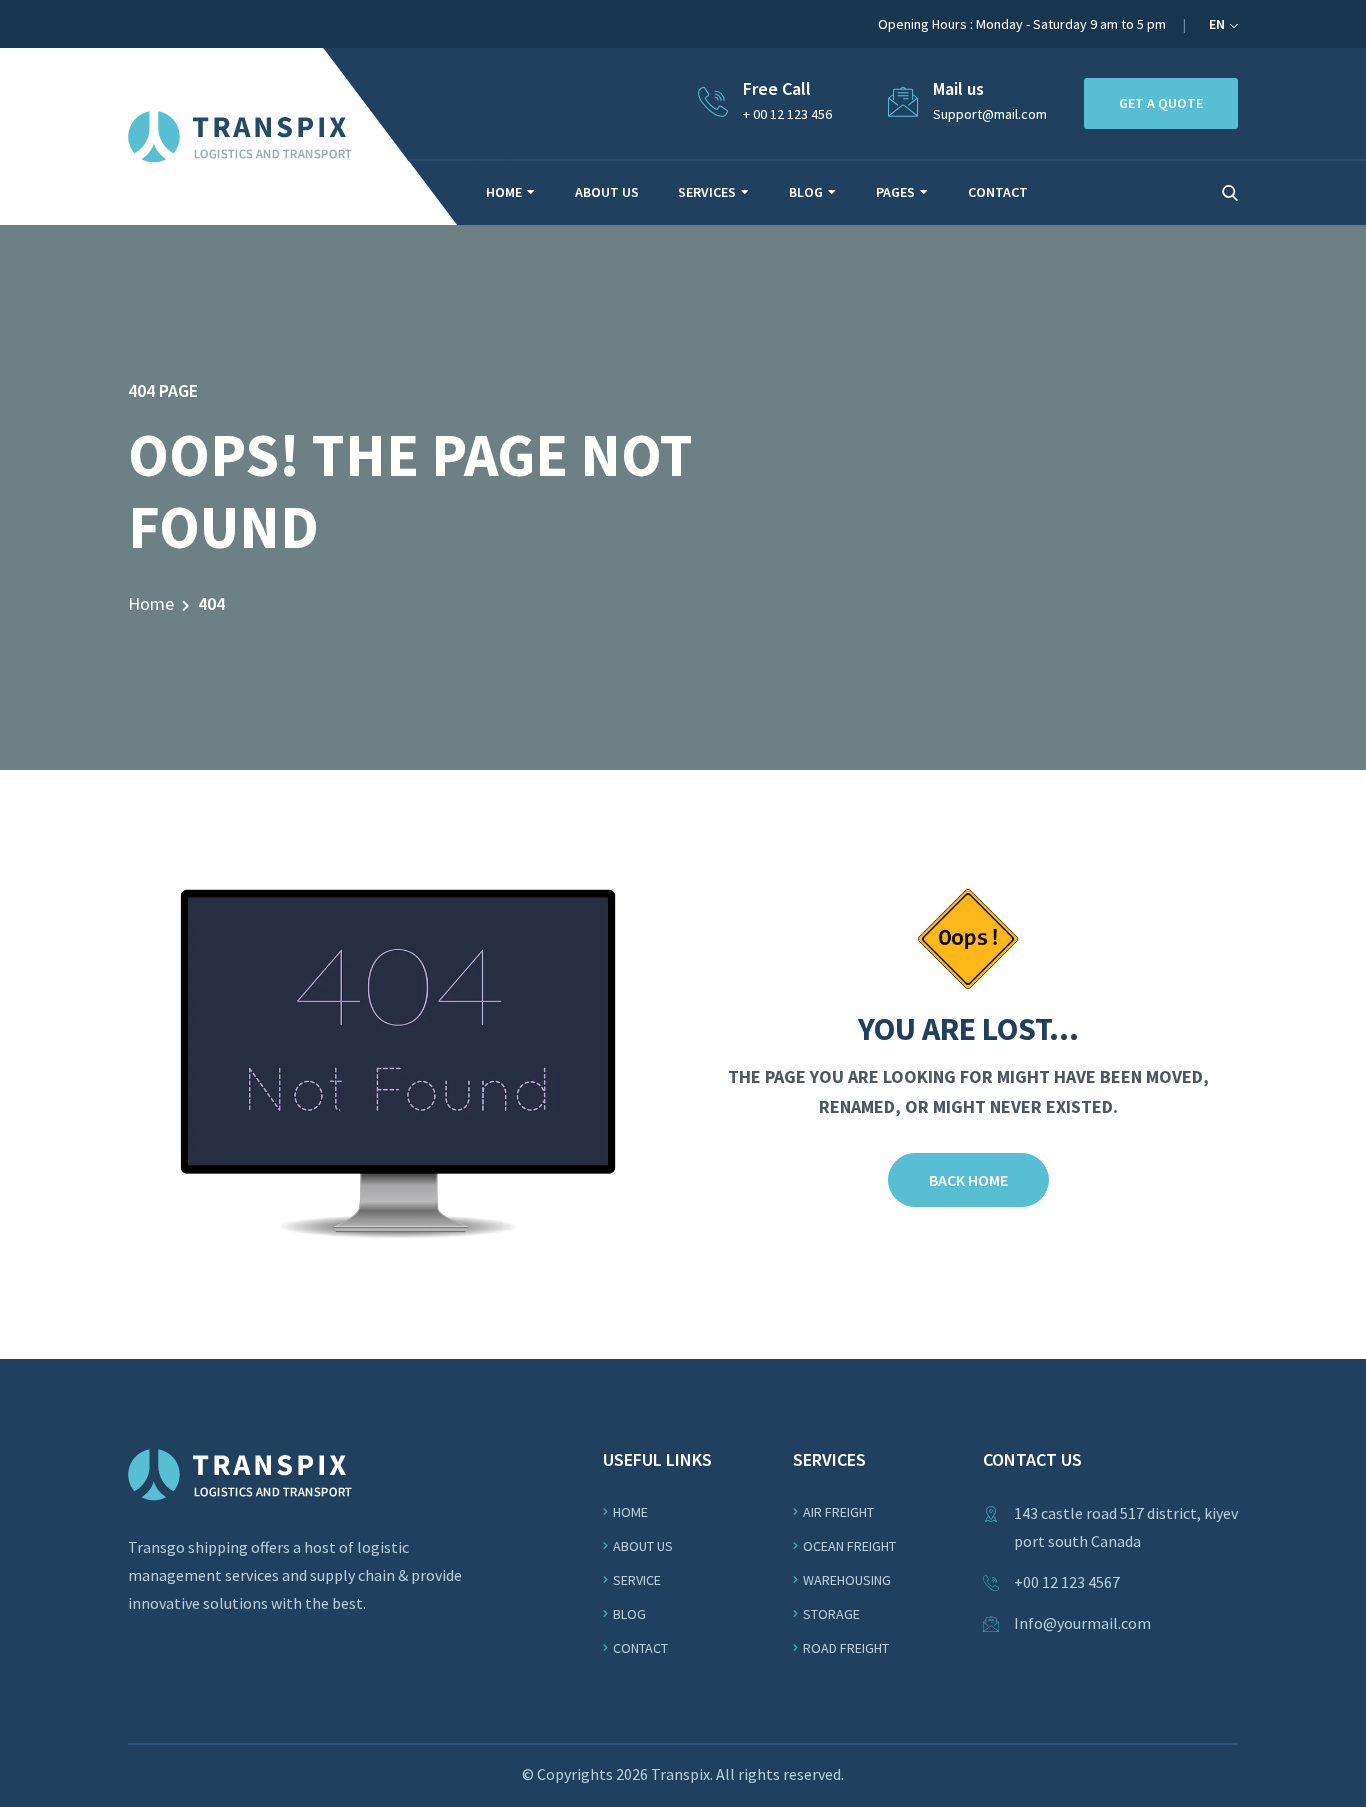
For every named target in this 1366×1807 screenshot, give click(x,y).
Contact (640, 1648)
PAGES (895, 192)
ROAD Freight (846, 1648)
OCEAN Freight (849, 1546)
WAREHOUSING (847, 1580)
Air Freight (838, 1512)
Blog (629, 1614)
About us (643, 1546)
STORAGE (831, 1614)
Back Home (968, 1180)
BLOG (806, 192)
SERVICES (707, 192)
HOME (504, 192)
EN (1218, 24)
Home (151, 603)
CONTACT (998, 192)
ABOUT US (607, 192)
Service (637, 1580)
